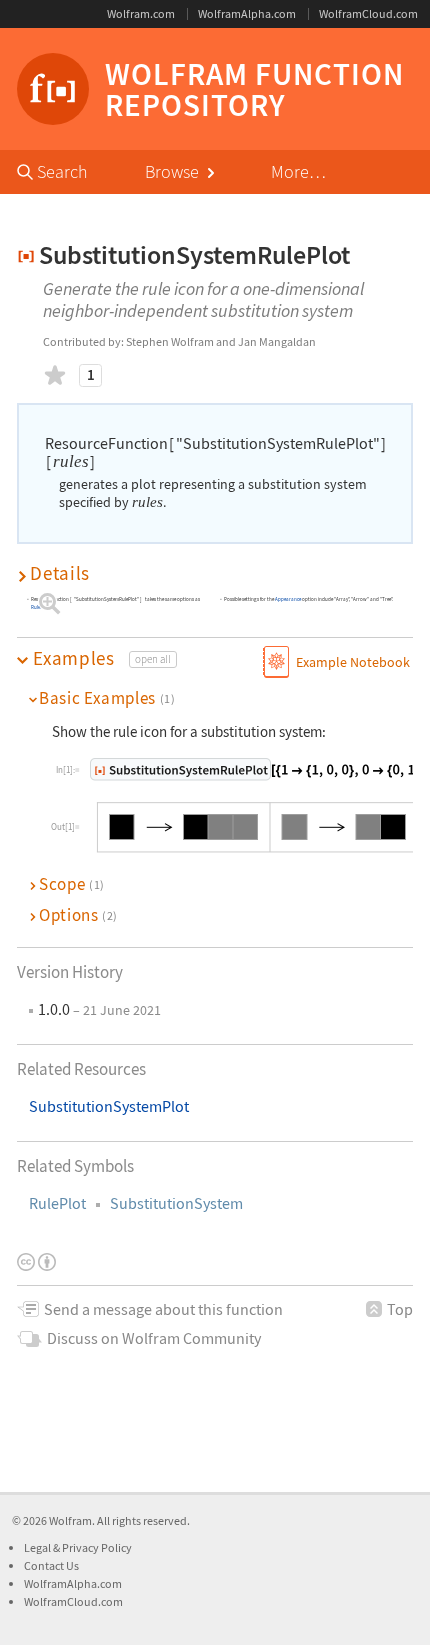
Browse (174, 171)
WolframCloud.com (368, 13)
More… (298, 171)
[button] (215, 573)
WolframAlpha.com (247, 13)
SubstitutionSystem (176, 1203)
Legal (38, 1547)
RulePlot (57, 1203)
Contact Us (51, 1565)
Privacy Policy (97, 1547)
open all (153, 659)
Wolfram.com (141, 13)
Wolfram (70, 1520)
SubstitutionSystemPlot (109, 1106)
